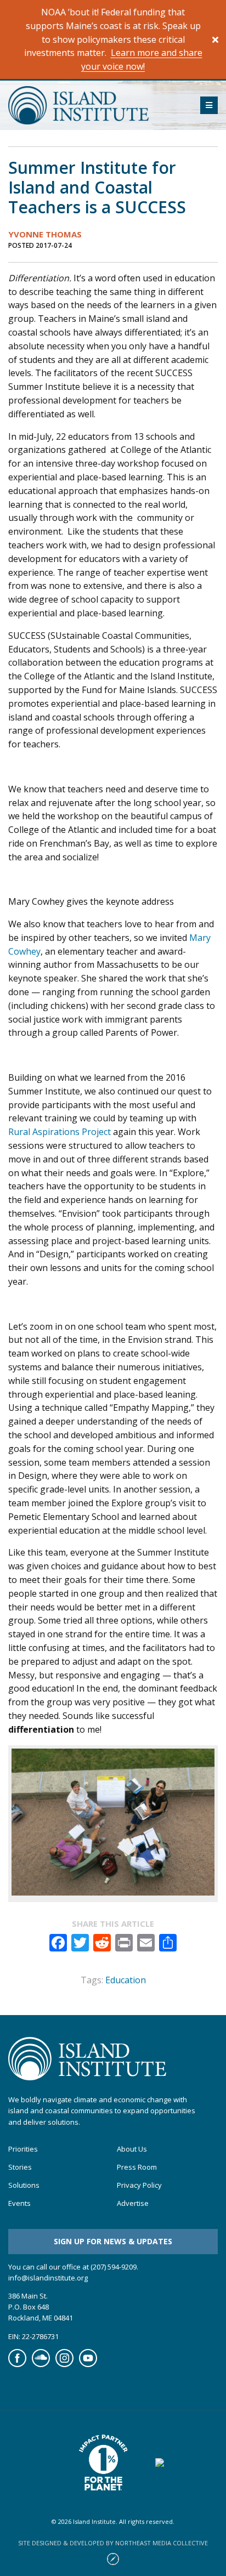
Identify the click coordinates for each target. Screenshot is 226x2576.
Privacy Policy (139, 2185)
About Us (132, 2149)
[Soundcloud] (41, 2364)
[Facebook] (17, 2364)
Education (126, 1980)
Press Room (137, 2167)
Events (19, 2203)
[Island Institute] (96, 105)
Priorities (23, 2149)
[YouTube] (88, 2364)
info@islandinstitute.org (48, 2278)
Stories (20, 2167)
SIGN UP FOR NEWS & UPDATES (113, 2241)
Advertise (133, 2203)
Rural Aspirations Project (60, 1132)
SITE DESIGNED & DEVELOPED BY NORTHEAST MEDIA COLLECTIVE (113, 2543)
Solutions (24, 2185)
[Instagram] (64, 2364)
